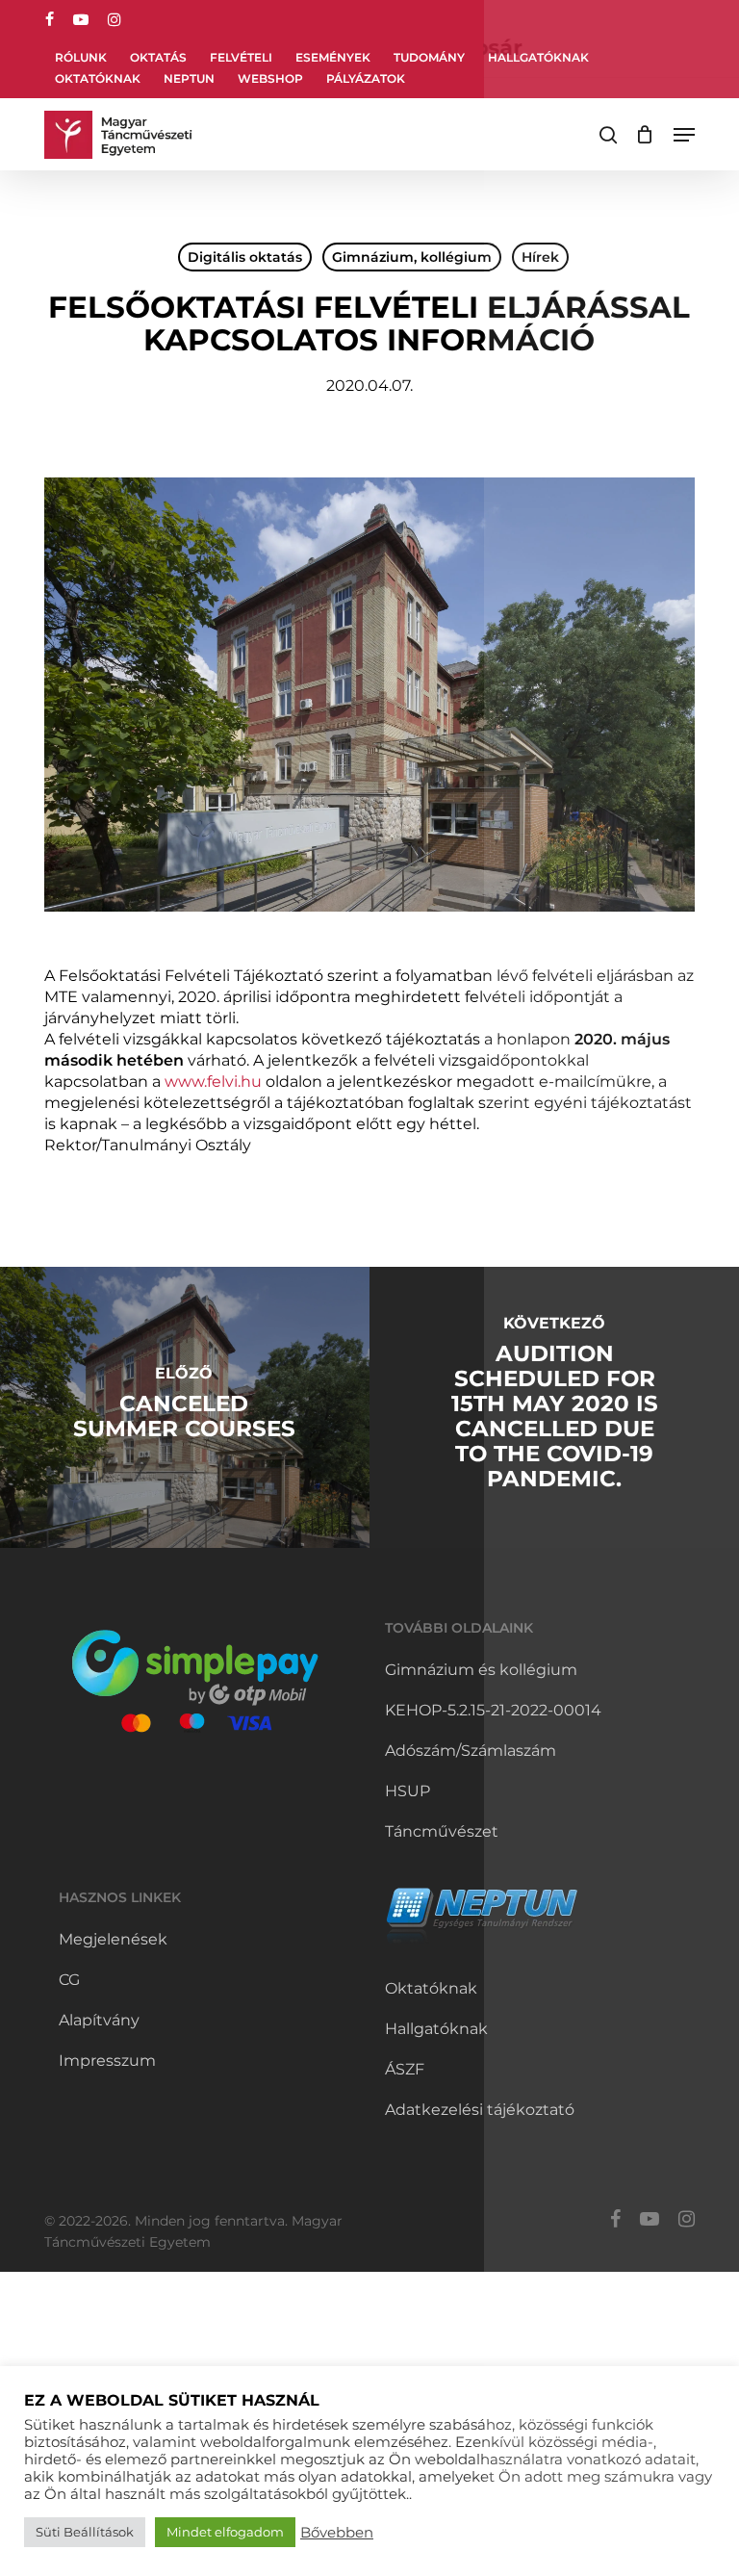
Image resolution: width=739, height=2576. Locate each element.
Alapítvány (99, 2020)
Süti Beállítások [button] (85, 2532)
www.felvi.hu (213, 1082)
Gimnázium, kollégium (412, 257)
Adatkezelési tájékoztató (480, 2110)
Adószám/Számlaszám (471, 1751)
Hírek (540, 257)
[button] (684, 135)
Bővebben (337, 2533)
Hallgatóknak (436, 2029)
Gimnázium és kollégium (481, 1670)
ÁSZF (405, 2069)
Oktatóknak (431, 1988)
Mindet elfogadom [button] (225, 2532)
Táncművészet (442, 1831)
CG (69, 1980)
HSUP (408, 1791)
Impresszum (107, 2061)
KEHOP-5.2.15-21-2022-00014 (493, 1710)
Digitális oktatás (245, 257)
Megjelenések (113, 1939)
